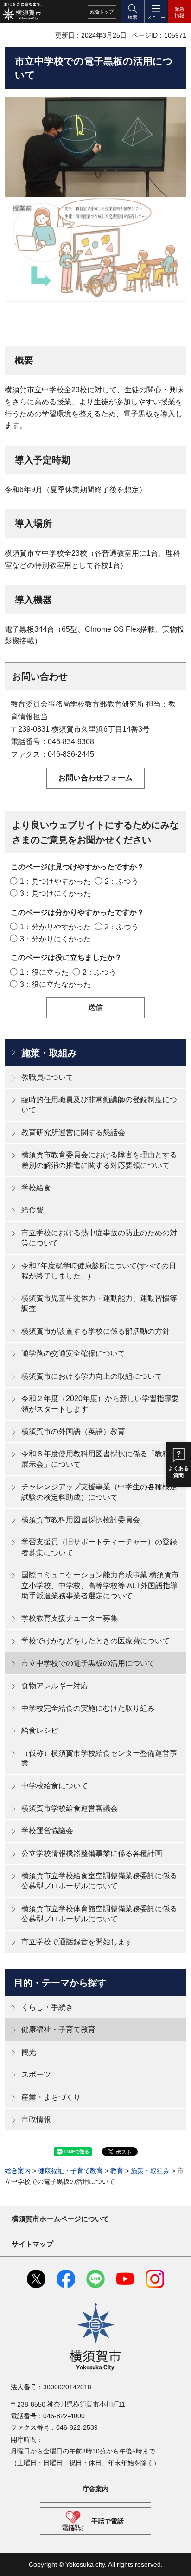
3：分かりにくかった (55, 939)
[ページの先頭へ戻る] (177, 2562)
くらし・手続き (47, 2007)
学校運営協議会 (47, 1831)
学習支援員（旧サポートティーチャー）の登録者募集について (99, 1547)
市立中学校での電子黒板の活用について (88, 1663)
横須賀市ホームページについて (60, 2219)
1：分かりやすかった (55, 927)
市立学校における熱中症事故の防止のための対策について (99, 1238)
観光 (29, 2052)
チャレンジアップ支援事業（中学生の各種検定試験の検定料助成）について (99, 1492)
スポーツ (36, 2074)
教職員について (47, 1077)
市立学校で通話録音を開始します (77, 1942)
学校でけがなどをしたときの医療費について (95, 1641)
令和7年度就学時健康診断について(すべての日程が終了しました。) (99, 1271)
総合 (102, 12)
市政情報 (36, 2119)
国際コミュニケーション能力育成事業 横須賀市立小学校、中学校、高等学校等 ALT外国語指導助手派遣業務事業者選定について (100, 1585)
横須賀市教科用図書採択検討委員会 (81, 1520)
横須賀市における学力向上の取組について (92, 1376)
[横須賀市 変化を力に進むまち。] (22, 12)
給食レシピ (40, 1730)
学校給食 (36, 1188)
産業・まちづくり (51, 2097)
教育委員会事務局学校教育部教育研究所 (77, 704)
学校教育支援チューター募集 (70, 1618)
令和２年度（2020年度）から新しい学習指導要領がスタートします (100, 1404)
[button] (132, 12)
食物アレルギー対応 (55, 1686)
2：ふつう (122, 881)
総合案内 (18, 2171)
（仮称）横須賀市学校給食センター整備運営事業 (99, 1758)
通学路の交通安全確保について (73, 1353)
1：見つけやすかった (55, 881)
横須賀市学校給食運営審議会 (70, 1808)
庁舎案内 (95, 2489)
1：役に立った (44, 972)
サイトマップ (32, 2244)
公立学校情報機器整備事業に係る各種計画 (92, 1853)
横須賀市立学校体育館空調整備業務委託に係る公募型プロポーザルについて (99, 1914)
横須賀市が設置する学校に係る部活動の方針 (95, 1331)
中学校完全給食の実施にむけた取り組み (88, 1708)
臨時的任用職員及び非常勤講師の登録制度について (99, 1105)
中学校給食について (55, 1786)
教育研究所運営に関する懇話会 (73, 1132)
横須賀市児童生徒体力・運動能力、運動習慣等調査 (99, 1303)
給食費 (32, 1210)
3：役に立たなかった (55, 984)
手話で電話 (108, 2521)
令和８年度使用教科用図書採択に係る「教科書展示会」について (99, 1459)
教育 (117, 2171)
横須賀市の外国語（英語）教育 (73, 1431)
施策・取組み (49, 1053)
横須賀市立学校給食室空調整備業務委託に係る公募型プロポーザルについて (99, 1881)
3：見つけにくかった (55, 893)
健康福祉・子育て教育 (58, 2029)
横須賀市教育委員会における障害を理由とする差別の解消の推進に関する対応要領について (99, 1160)
